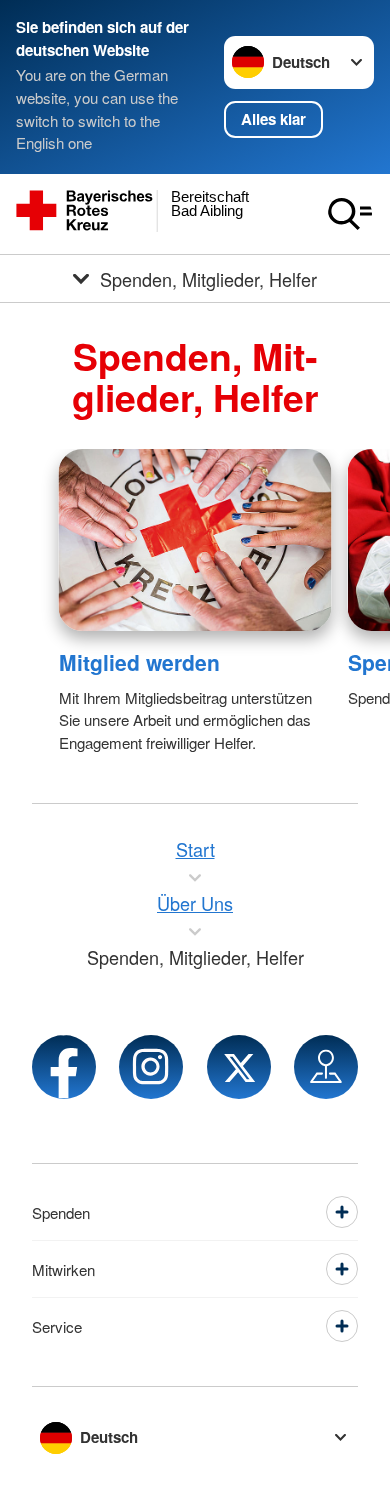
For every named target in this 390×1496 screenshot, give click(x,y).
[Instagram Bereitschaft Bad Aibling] (151, 1067)
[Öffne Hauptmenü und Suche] (350, 214)
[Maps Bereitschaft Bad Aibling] (326, 1067)
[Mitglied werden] (195, 540)
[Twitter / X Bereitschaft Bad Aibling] (239, 1067)
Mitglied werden (139, 662)
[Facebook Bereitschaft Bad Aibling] (64, 1067)
